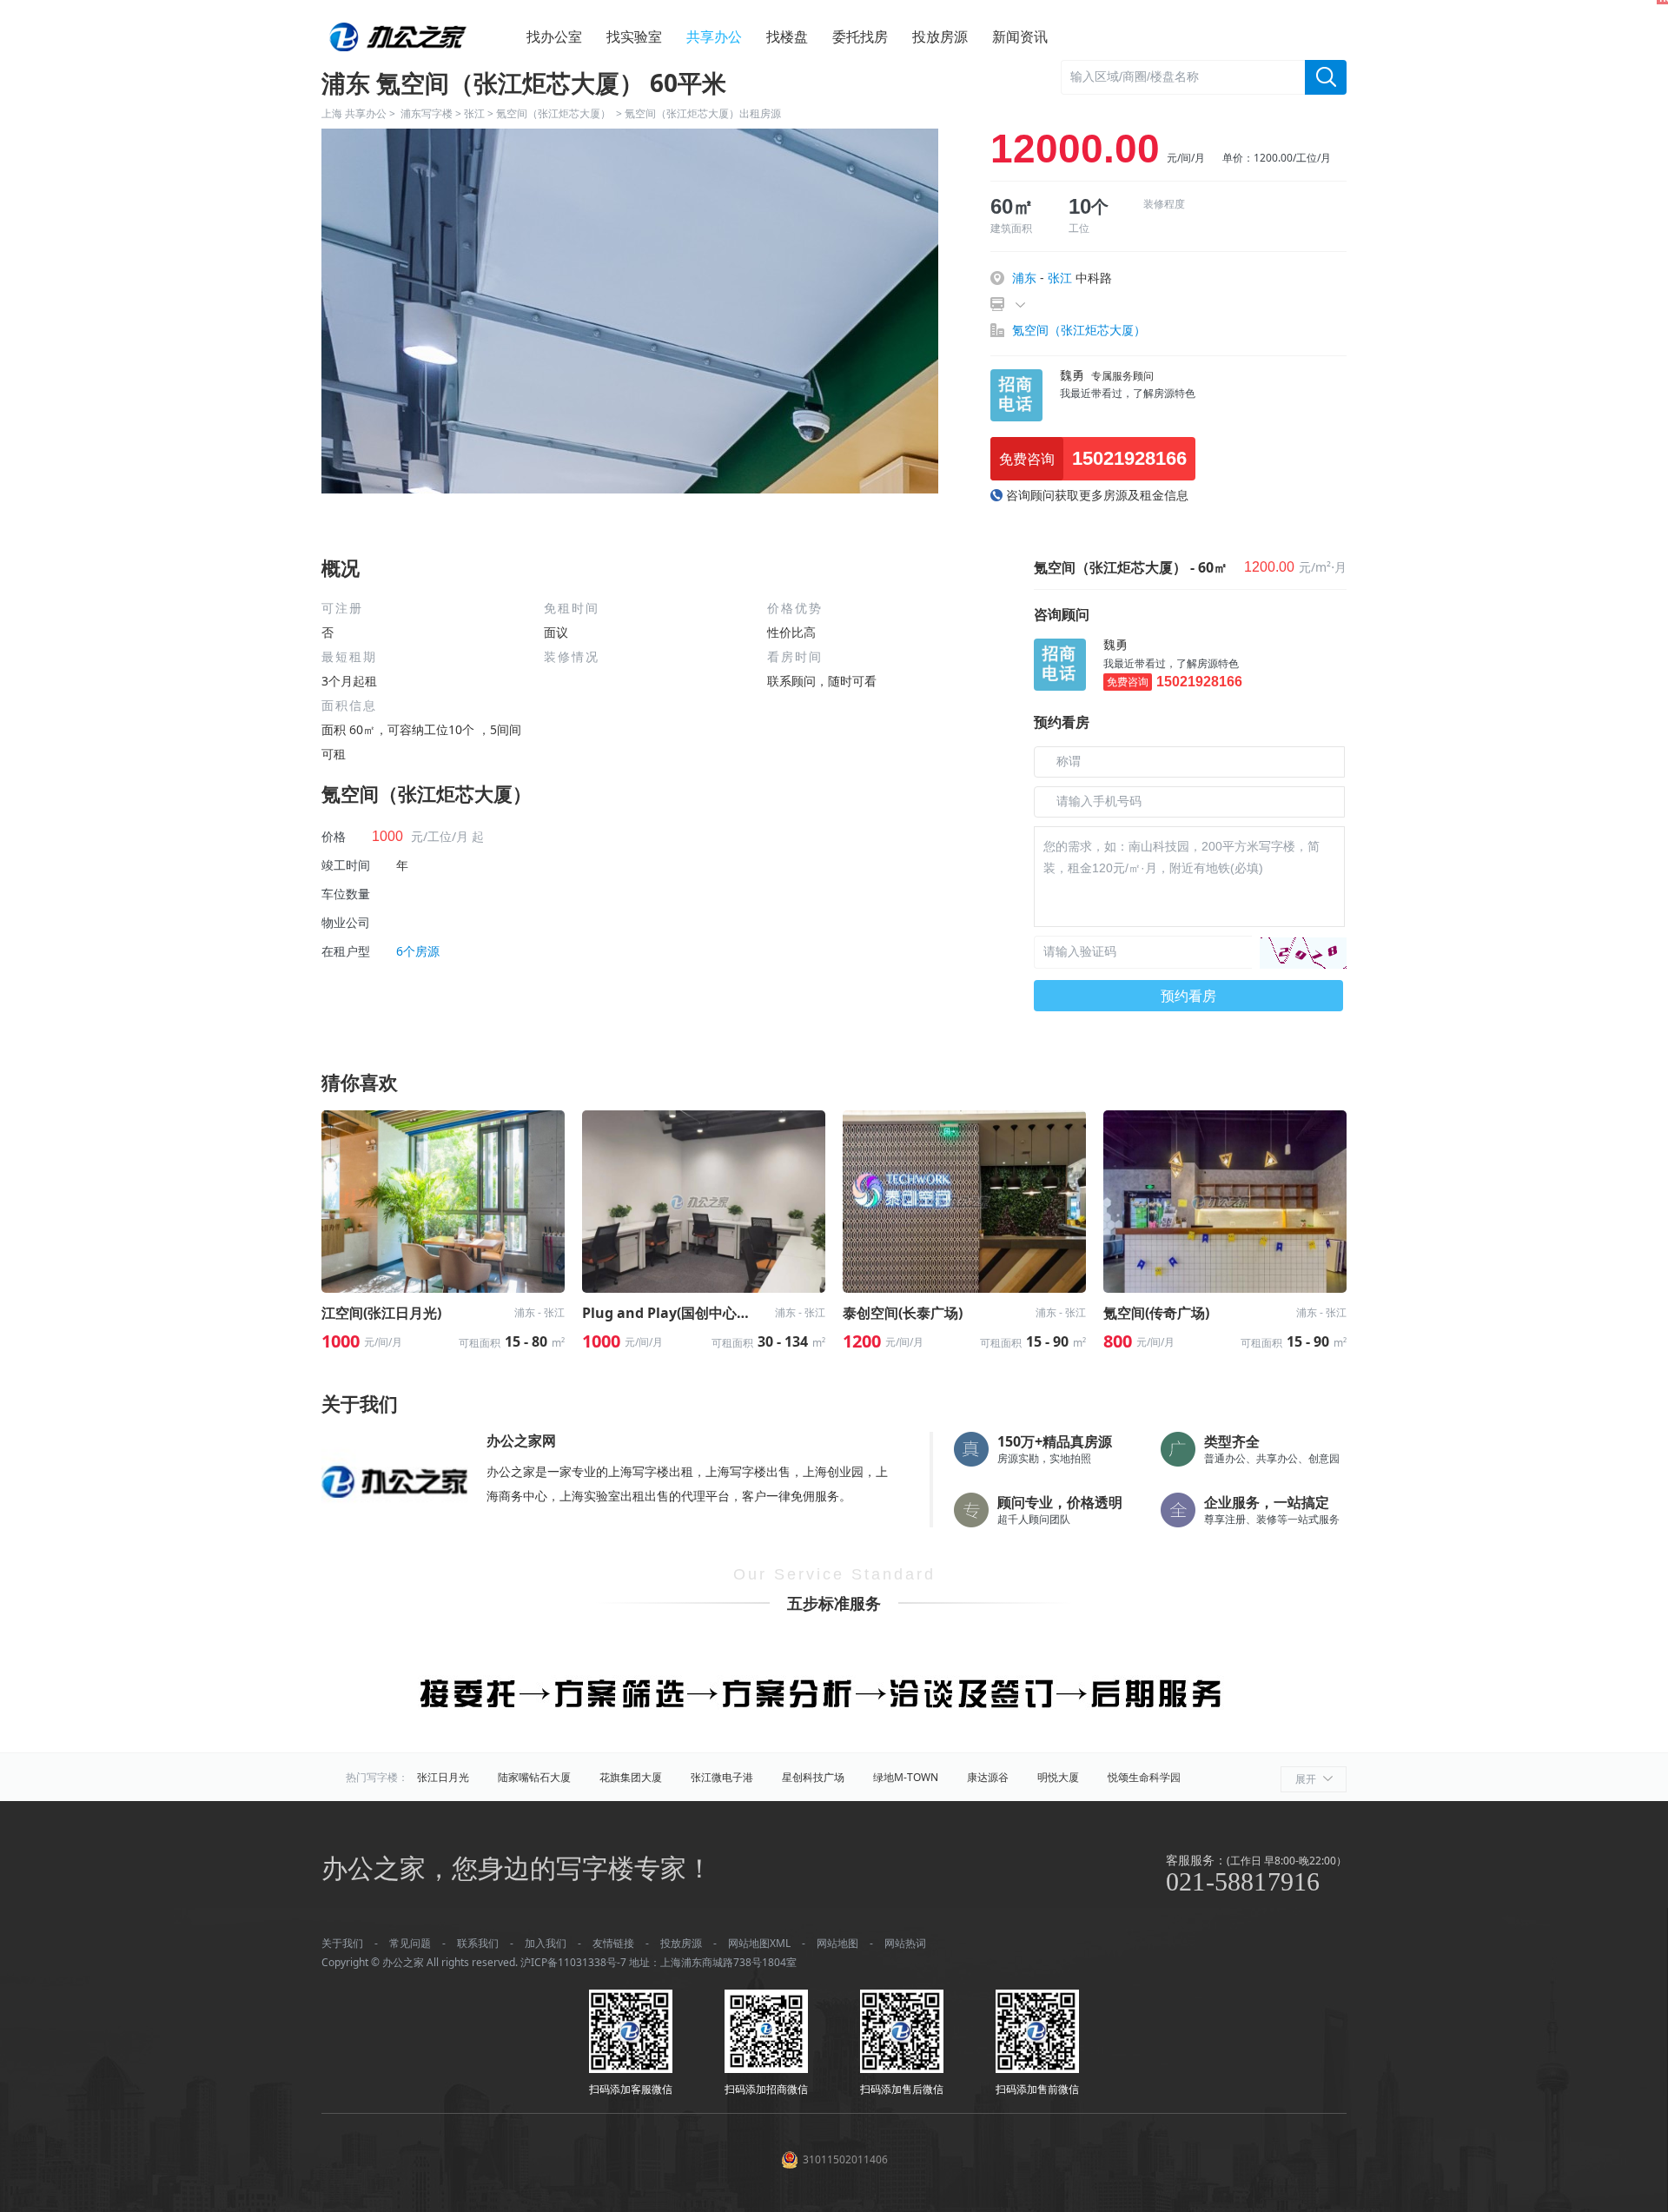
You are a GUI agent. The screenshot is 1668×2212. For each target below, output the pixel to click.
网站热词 (905, 1943)
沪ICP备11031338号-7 (573, 1962)
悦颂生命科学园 (1144, 1777)
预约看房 (1188, 996)
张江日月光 (443, 1777)
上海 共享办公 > (361, 113)
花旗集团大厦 (631, 1777)
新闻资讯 (1020, 36)
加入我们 (546, 1943)
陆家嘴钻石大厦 (534, 1777)
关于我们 (342, 1943)
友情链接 (613, 1943)
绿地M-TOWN (906, 1777)
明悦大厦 (1058, 1777)
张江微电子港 (722, 1777)
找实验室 (634, 36)
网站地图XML (759, 1943)
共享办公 (714, 36)
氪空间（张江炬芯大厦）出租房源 (703, 113)
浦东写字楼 (427, 113)
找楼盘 (787, 36)
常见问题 (410, 1943)
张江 (474, 113)
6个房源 (418, 951)
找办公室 (554, 36)
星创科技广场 (813, 1777)
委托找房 (860, 36)
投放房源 (940, 36)
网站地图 (837, 1943)
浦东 (1024, 278)
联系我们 (478, 1943)
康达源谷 (988, 1777)
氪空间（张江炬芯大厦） (555, 113)
